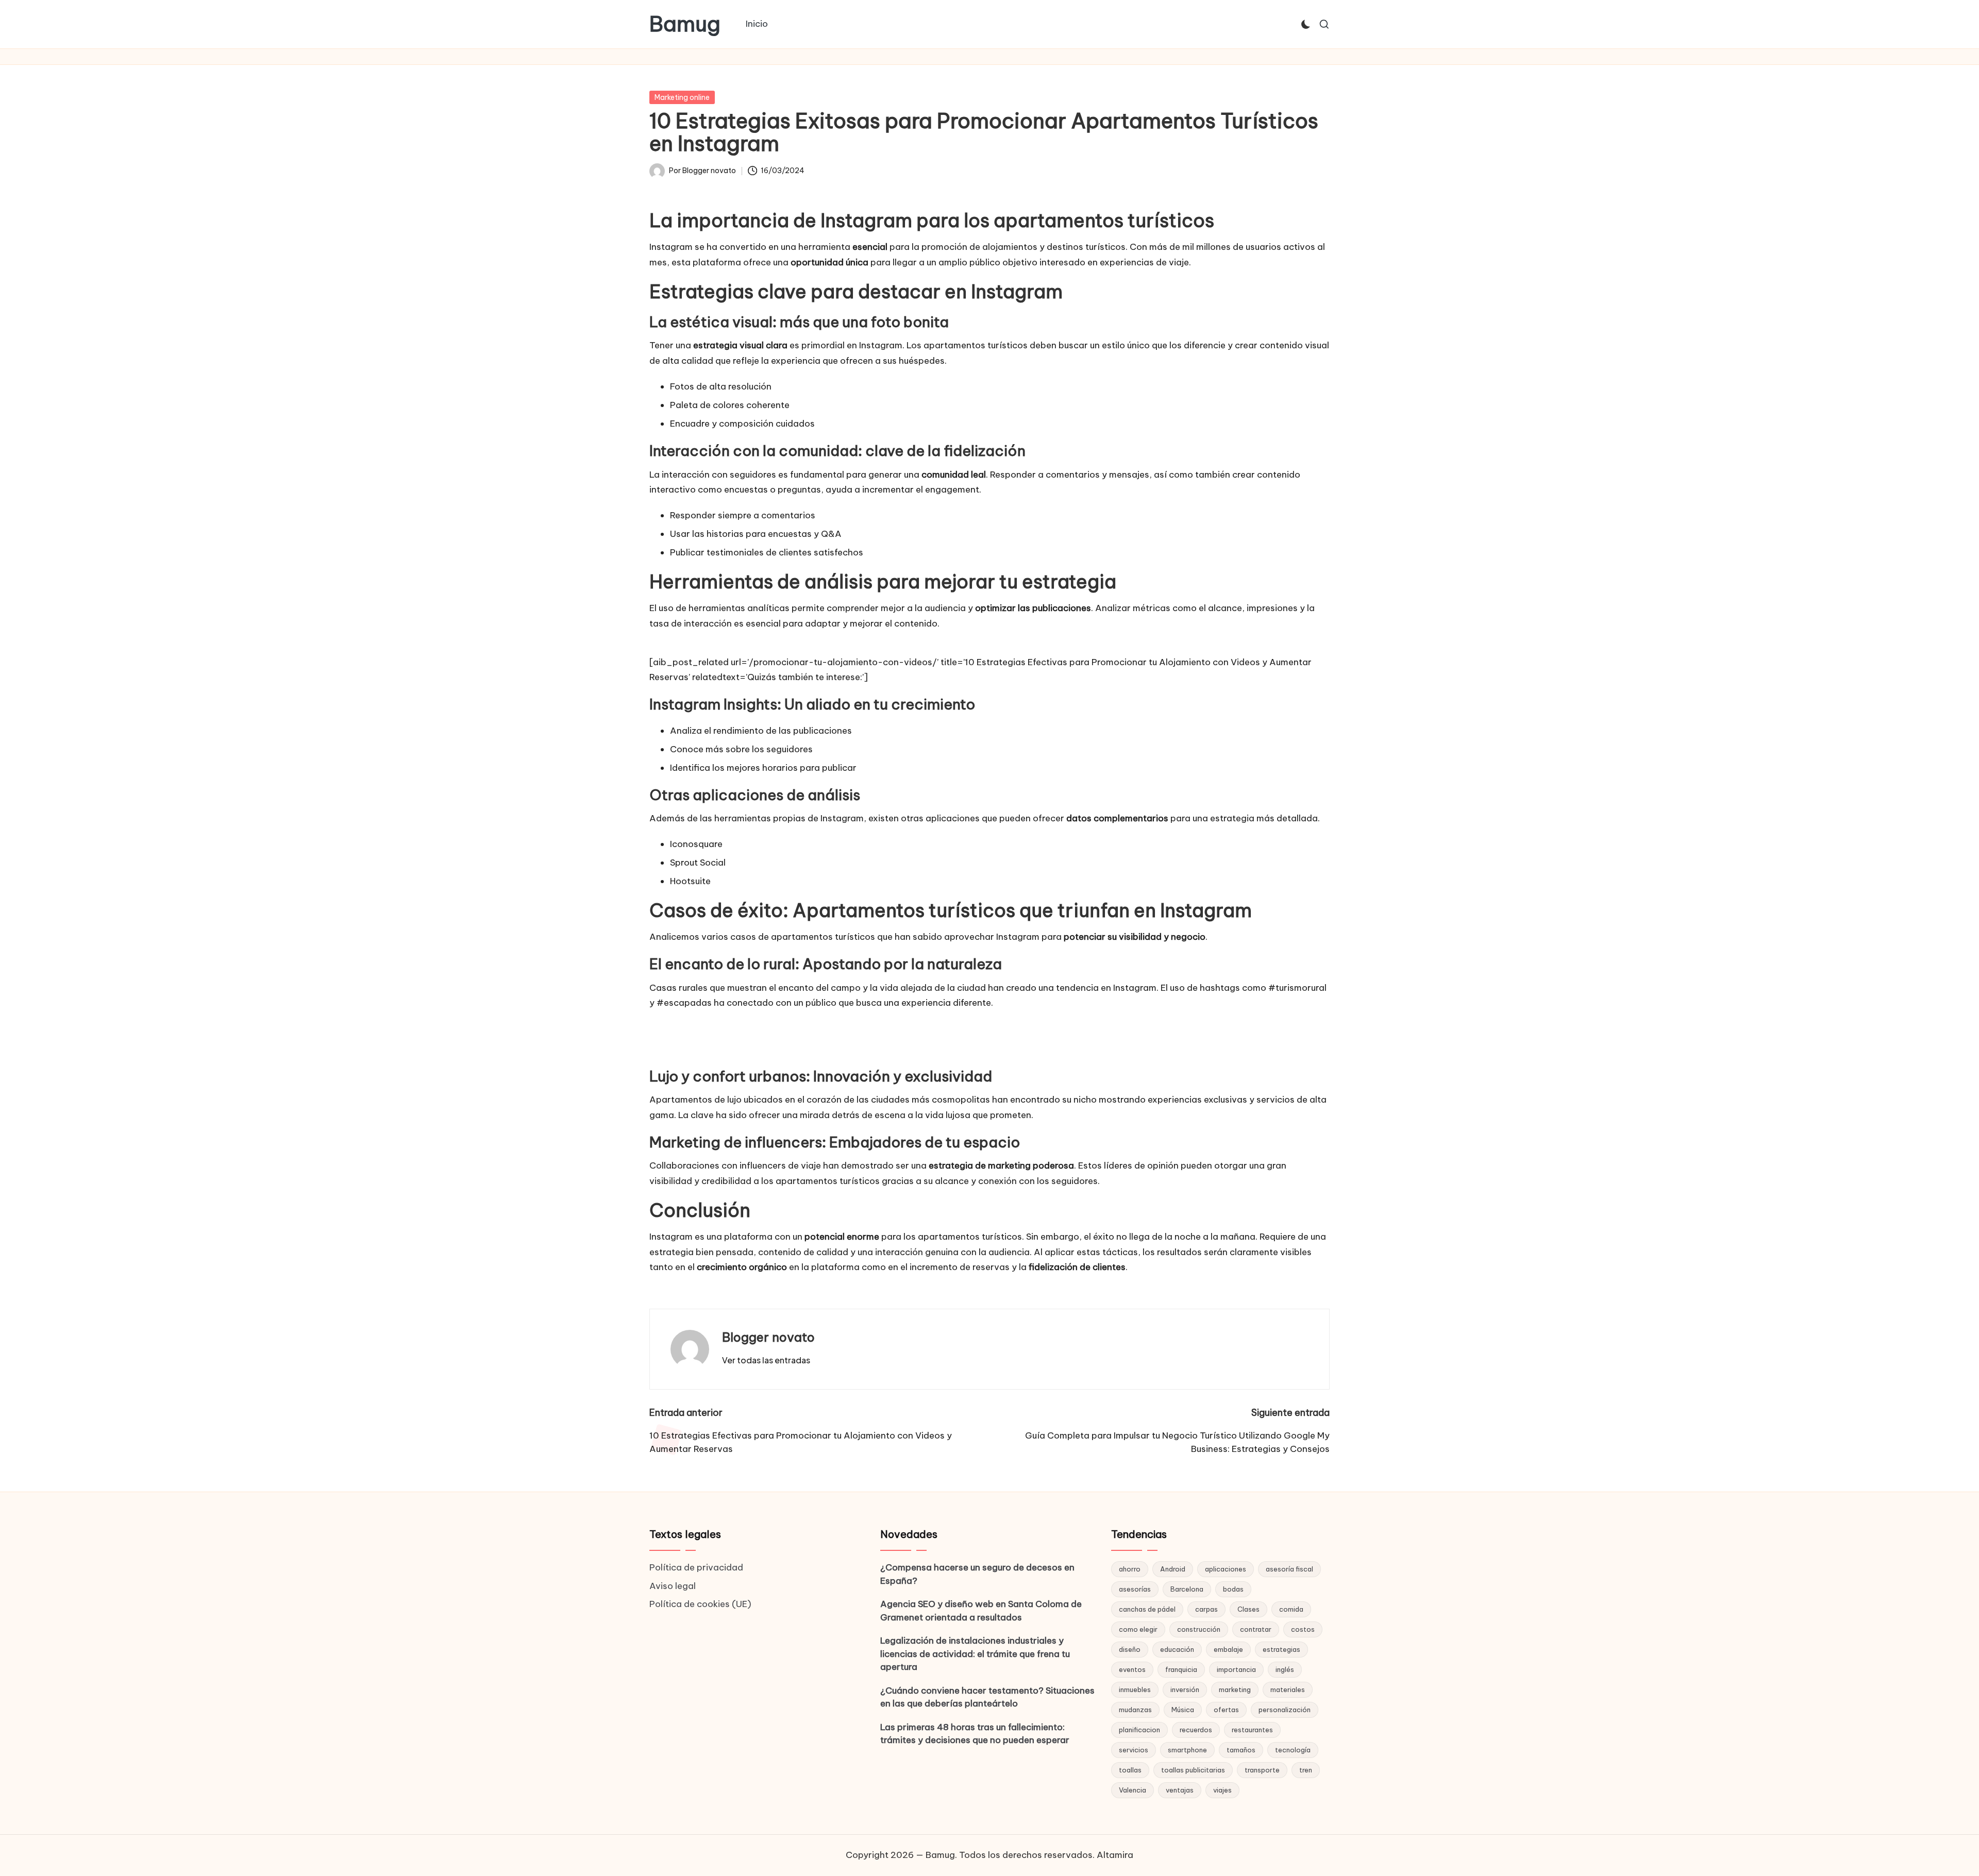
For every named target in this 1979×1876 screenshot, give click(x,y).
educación (1177, 1649)
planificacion (1139, 1730)
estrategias (1281, 1649)
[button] (766, 1360)
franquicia (1181, 1669)
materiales (1288, 1689)
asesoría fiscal (1289, 1569)
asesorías (1135, 1589)
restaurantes (1252, 1730)
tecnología (1293, 1750)
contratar (1256, 1629)
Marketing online (682, 97)
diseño (1130, 1649)
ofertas (1226, 1710)
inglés (1285, 1669)
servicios (1134, 1750)
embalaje (1228, 1649)
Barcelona (1187, 1589)
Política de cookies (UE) (700, 1604)
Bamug (685, 24)
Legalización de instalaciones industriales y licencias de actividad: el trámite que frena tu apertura (975, 1654)
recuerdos (1196, 1730)
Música (1183, 1710)
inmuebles (1135, 1689)
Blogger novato (768, 1337)
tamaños (1241, 1750)
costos (1303, 1629)
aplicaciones (1226, 1569)
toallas (1130, 1770)
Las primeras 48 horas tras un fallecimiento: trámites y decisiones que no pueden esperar (975, 1734)
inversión (1185, 1689)
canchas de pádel (1147, 1609)
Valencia (1133, 1790)
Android (1173, 1569)
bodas (1233, 1589)
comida (1291, 1609)
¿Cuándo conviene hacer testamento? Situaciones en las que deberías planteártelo (987, 1697)
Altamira (1115, 1855)
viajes (1222, 1790)
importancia (1236, 1669)
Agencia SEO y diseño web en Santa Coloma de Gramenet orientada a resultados (981, 1611)
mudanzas (1135, 1710)
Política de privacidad (696, 1567)
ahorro (1130, 1569)
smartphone (1187, 1750)
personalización (1285, 1710)
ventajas (1180, 1790)
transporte (1262, 1770)
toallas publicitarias (1193, 1770)
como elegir (1138, 1629)
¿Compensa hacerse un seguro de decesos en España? (977, 1574)
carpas (1206, 1609)
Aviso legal (673, 1586)
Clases (1248, 1609)
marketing (1235, 1689)
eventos (1132, 1669)
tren (1306, 1770)
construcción (1199, 1629)
